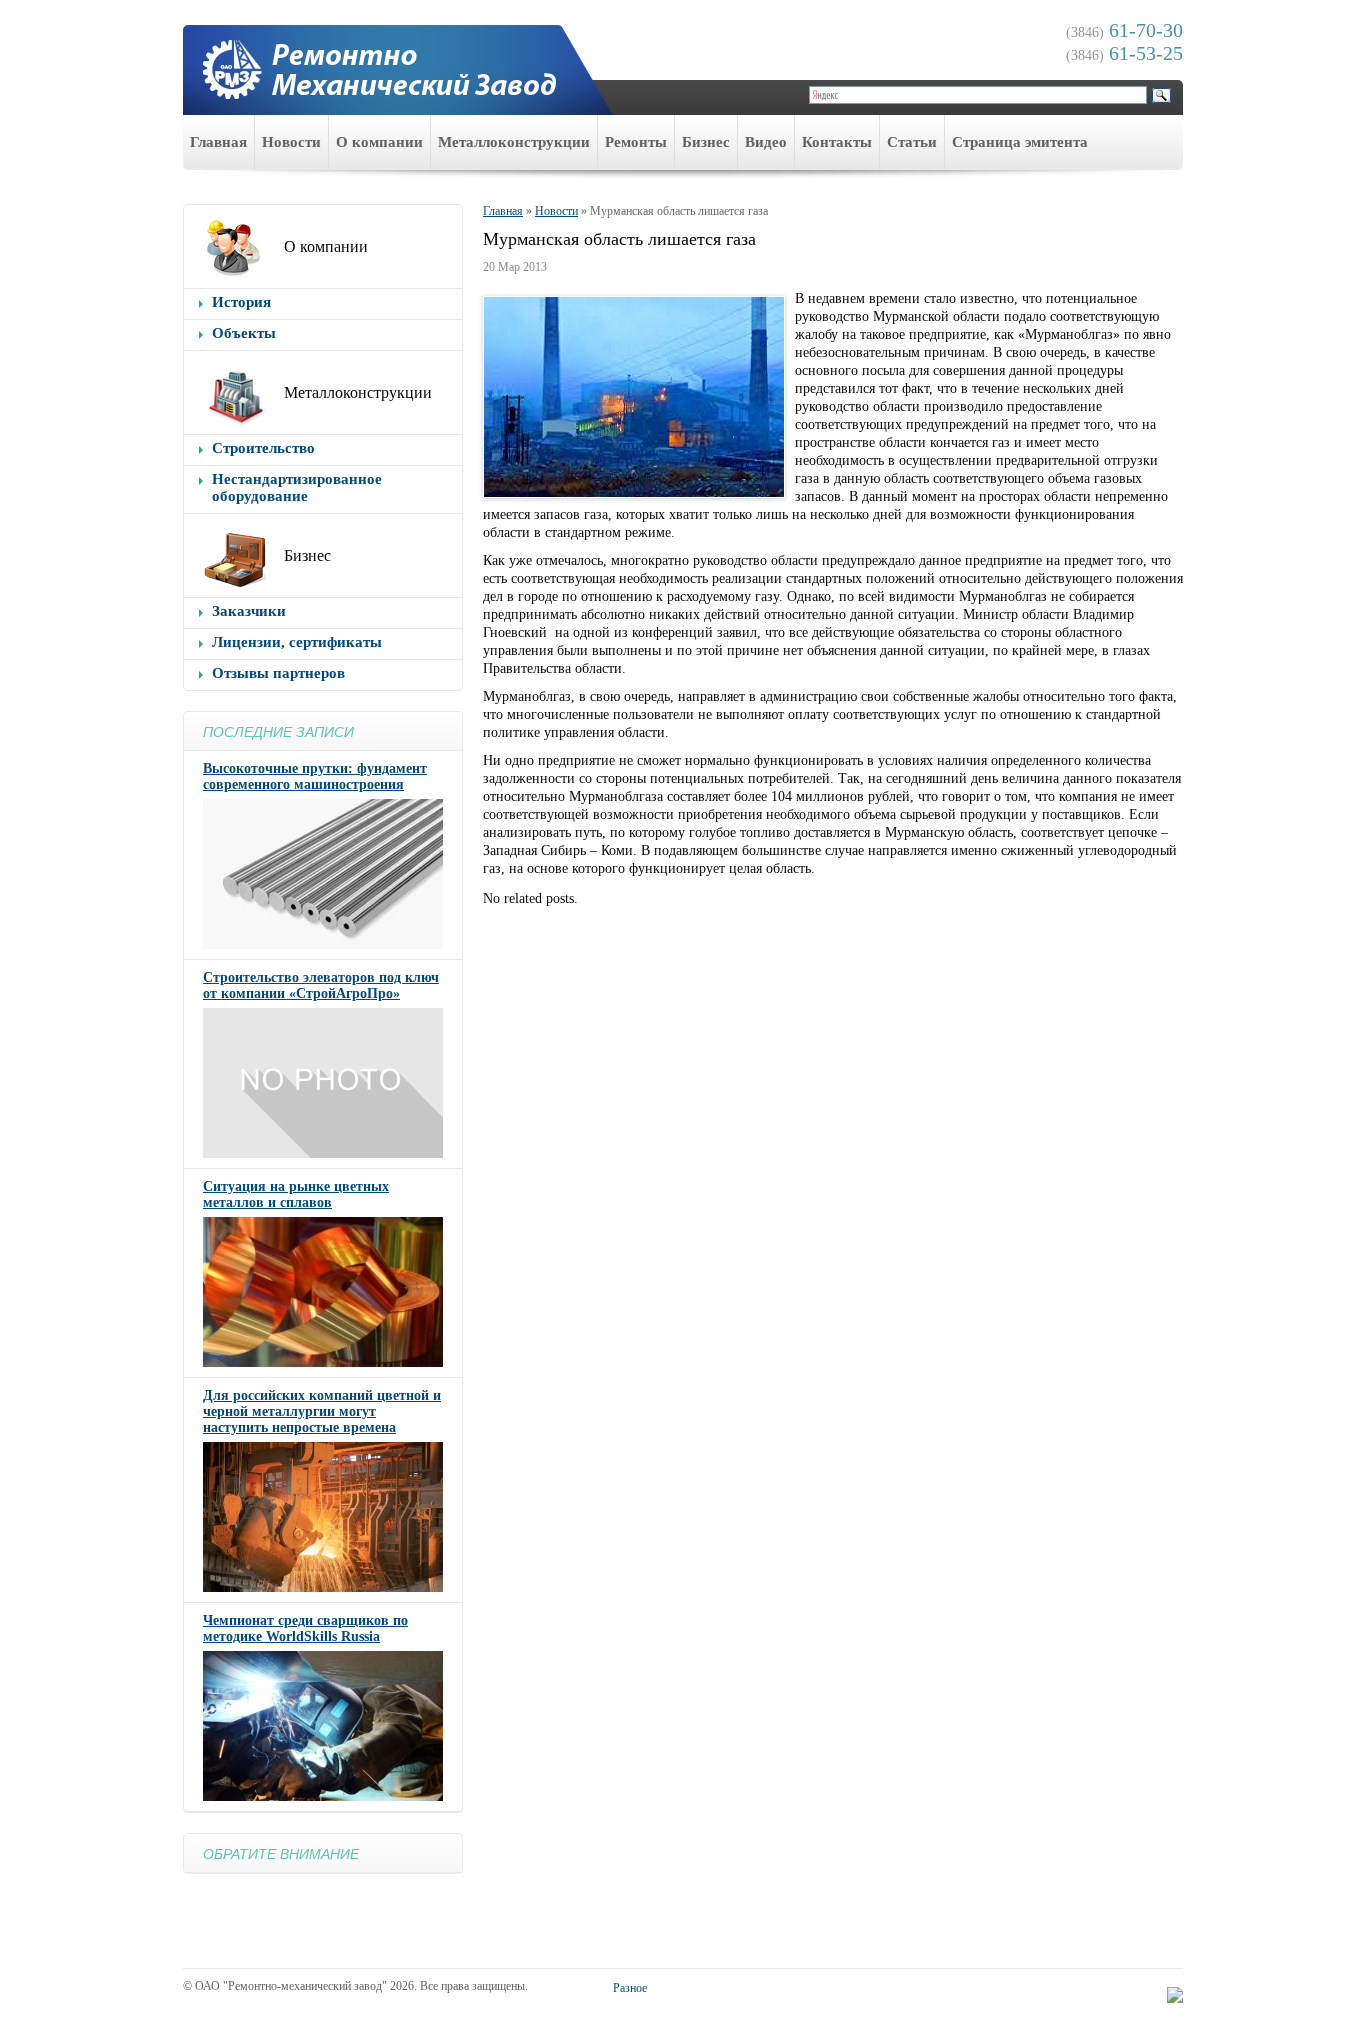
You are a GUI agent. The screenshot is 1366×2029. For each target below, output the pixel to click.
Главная (218, 142)
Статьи (912, 142)
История (241, 302)
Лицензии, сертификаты (297, 642)
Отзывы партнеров (278, 673)
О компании (379, 142)
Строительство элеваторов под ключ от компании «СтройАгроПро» (321, 985)
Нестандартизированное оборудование (297, 487)
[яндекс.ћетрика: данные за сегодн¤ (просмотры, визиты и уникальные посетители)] (1175, 1995)
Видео (766, 142)
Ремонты (636, 142)
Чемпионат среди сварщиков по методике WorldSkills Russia (305, 1628)
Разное (630, 1988)
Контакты (837, 142)
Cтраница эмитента (1020, 142)
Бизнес (706, 142)
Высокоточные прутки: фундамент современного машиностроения (315, 776)
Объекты (244, 333)
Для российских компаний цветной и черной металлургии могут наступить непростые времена (322, 1411)
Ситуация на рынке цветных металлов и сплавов (296, 1194)
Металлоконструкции (514, 142)
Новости (291, 142)
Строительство (263, 448)
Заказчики (249, 611)
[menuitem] (219, 142)
